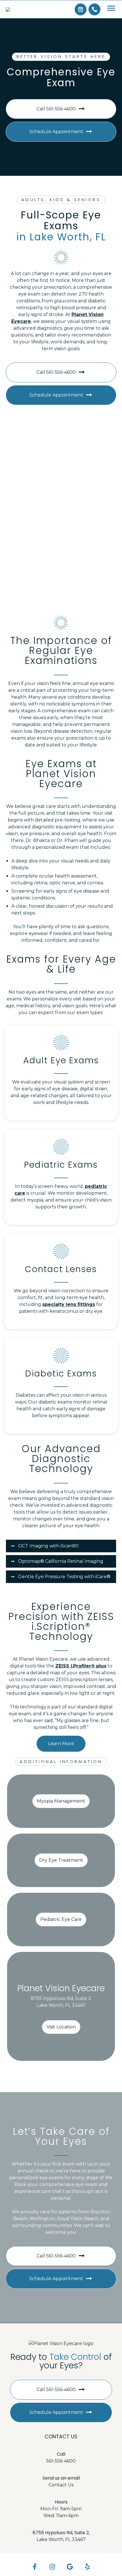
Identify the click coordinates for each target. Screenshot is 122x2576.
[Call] (94, 9)
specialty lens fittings (69, 1304)
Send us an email (61, 2478)
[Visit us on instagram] (52, 2567)
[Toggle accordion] (13, 1546)
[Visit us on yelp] (88, 2567)
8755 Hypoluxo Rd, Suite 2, (61, 2533)
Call (61, 2454)
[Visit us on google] (70, 2567)
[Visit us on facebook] (34, 2567)
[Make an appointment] (81, 9)
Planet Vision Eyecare (61, 1988)
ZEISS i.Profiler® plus (81, 1666)
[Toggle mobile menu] (111, 8)
